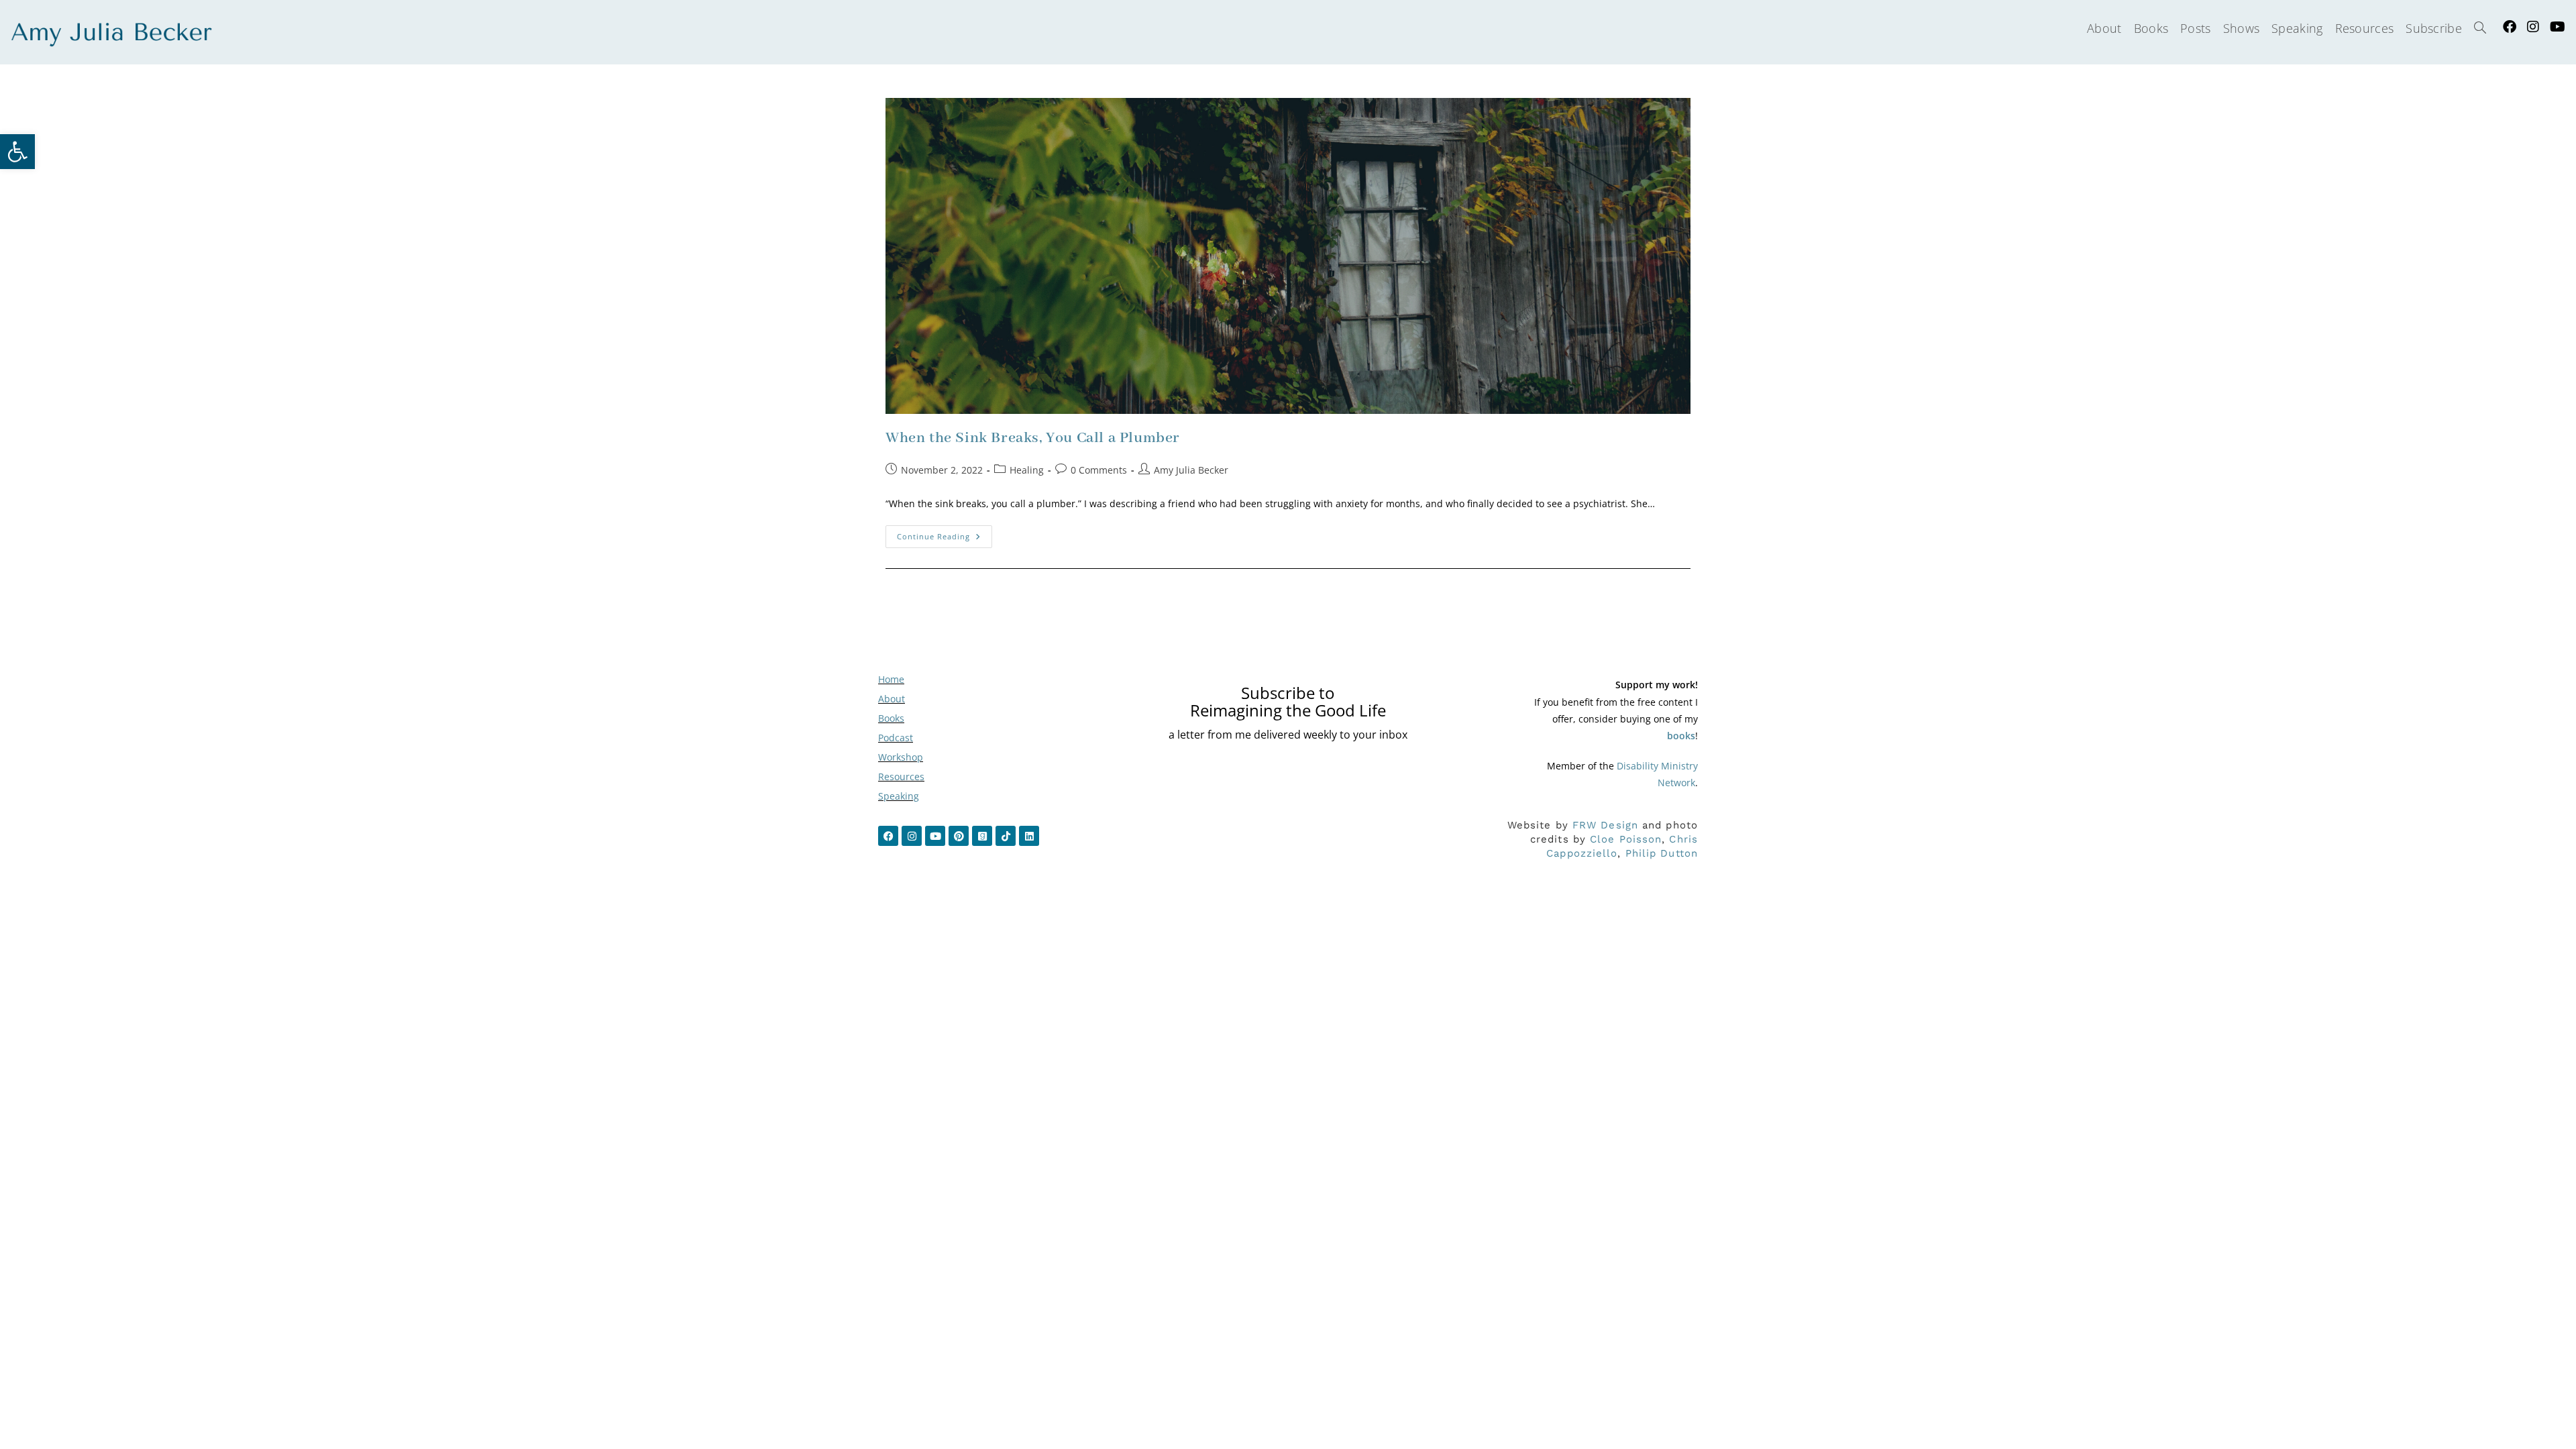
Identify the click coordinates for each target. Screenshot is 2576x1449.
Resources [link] (901, 776)
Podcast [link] (896, 738)
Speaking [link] (899, 796)
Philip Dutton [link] (1662, 853)
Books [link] (891, 718)
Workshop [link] (901, 757)
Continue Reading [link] (945, 533)
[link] (17, 152)
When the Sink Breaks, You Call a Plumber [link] (1033, 438)
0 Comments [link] (1099, 470)
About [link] (892, 699)
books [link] (1681, 736)
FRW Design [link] (1605, 825)
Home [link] (891, 679)
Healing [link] (1027, 470)
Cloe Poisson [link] (1626, 839)
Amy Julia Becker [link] (1191, 470)
